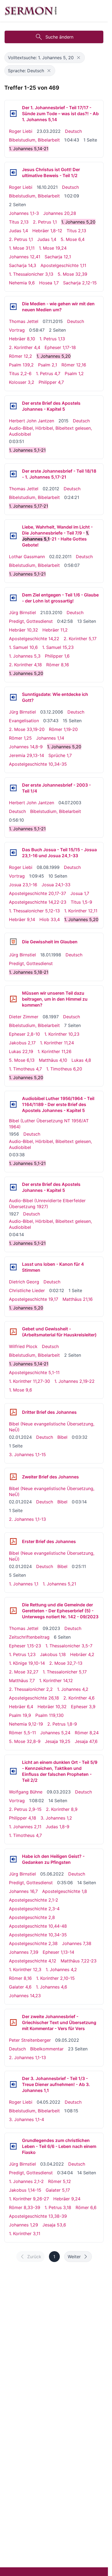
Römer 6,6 (86, 2207)
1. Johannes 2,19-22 (74, 1381)
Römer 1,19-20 (63, 729)
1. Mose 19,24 (53, 248)
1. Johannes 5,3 (25, 656)
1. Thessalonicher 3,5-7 (69, 1646)
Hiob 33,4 (50, 919)
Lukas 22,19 (21, 1051)
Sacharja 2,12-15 (80, 283)
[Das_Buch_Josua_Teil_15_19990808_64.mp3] (13, 853)
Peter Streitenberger (30, 2040)
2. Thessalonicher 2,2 (31, 1689)
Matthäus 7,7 (22, 1680)
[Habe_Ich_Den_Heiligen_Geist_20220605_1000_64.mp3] (13, 1859)
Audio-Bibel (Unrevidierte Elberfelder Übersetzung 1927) (47, 1204)
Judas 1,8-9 (57, 1827)
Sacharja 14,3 (23, 265)
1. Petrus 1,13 (52, 339)
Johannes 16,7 (23, 1891)
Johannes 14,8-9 (26, 747)
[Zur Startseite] (31, 11)
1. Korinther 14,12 (56, 1680)
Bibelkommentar (47, 2049)
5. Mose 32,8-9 (25, 1741)
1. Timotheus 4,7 (25, 1069)
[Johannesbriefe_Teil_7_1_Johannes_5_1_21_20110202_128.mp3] (13, 536)
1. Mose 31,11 (22, 248)
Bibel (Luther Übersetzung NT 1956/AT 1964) (49, 1124)
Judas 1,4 (18, 231)
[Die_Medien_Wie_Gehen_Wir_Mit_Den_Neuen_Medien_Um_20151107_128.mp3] (13, 307)
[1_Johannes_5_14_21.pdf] (13, 1332)
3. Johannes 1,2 (56, 1818)
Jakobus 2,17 (22, 1043)
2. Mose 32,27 (24, 1672)
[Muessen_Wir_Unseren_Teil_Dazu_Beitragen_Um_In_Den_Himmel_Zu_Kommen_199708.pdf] (13, 999)
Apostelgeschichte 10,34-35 (38, 764)
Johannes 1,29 (24, 2225)
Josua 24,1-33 (56, 885)
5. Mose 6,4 (73, 239)
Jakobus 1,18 (53, 1654)
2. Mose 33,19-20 (27, 729)
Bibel (62, 1437)
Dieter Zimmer (24, 1017)
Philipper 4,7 (51, 382)
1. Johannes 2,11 (25, 1827)
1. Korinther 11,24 (57, 1043)
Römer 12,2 (21, 356)
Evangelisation (24, 721)
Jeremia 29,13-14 (27, 755)
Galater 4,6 (20, 1987)
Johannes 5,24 (55, 1733)
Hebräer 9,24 (67, 2199)
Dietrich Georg (24, 1282)
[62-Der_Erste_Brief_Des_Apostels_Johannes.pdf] (13, 1541)
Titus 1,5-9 (81, 902)
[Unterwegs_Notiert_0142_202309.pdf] (13, 1611)
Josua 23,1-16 (23, 885)
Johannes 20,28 (60, 213)
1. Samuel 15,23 (58, 647)
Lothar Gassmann (27, 557)
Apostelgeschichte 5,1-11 (34, 1372)
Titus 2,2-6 (20, 373)
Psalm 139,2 (21, 365)
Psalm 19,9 (20, 1715)
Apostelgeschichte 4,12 (33, 1961)
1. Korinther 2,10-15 (55, 1978)
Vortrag (17, 330)
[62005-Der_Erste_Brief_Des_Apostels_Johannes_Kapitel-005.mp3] (13, 406)
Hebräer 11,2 (55, 630)
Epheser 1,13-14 (58, 1952)
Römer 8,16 (58, 665)
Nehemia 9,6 (22, 283)
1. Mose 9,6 (21, 1390)
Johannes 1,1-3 (24, 213)
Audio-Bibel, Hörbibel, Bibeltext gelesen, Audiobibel (50, 431)
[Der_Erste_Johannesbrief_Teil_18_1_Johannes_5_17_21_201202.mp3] (13, 474)
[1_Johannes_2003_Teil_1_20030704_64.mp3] (13, 788)
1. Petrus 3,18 (58, 2207)
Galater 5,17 (58, 2190)
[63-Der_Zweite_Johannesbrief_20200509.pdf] (13, 2022)
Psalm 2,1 (48, 365)
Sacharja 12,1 (58, 257)
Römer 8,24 (87, 1733)
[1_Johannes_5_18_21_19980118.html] (13, 942)
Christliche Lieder (27, 1290)
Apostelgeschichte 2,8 (32, 1917)
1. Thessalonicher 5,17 (65, 1672)
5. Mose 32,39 (72, 274)
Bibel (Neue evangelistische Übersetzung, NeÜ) (52, 1427)
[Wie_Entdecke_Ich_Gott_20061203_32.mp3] (13, 697)
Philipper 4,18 (23, 1818)
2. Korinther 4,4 (25, 347)
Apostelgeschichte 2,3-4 (34, 1909)
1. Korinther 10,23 (62, 1034)
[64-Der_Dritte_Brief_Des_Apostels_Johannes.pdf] (13, 1412)
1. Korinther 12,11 (81, 911)
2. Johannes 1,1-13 (27, 1519)
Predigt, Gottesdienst (31, 621)
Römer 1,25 (20, 738)
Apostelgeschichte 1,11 (63, 265)
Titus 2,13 (19, 222)
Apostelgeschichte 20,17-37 (38, 893)
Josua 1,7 (80, 893)
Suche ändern (59, 37)
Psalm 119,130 (49, 1715)
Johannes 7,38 (77, 1943)
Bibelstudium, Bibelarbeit (34, 140)
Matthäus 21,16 (78, 1299)
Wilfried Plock (23, 1346)
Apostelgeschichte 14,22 (34, 639)
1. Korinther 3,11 (25, 2233)
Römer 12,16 (74, 365)
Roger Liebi (21, 131)
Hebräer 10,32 (24, 630)
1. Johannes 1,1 (24, 1584)
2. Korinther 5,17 (80, 639)
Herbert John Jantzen (32, 421)
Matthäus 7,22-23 (79, 1961)
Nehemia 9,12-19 (26, 1724)
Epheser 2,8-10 (24, 1034)
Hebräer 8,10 (22, 339)
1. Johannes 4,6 (52, 1987)
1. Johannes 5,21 (59, 1584)
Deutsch (73, 131)
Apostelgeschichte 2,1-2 (34, 1900)
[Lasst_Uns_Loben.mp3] (13, 1267)
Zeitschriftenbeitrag (29, 1637)
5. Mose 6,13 (22, 1060)
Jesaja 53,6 (54, 2225)
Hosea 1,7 (49, 283)
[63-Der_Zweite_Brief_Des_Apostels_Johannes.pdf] (13, 1477)
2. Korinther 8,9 (62, 1809)
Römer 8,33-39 (25, 2207)
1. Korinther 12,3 (25, 1969)
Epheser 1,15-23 (25, 1646)
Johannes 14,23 (25, 1996)
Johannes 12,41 (25, 257)
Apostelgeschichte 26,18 (34, 1698)
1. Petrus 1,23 (22, 1654)
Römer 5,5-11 (22, 1733)
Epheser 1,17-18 (60, 347)
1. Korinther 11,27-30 (29, 1381)
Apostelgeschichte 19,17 (34, 1299)
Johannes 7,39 (24, 1952)
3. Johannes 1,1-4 (27, 2119)
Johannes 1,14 (50, 738)
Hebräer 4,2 (82, 1654)
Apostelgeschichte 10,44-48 (38, 1926)
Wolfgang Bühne (26, 1792)
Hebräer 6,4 (21, 1707)
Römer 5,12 (60, 2181)
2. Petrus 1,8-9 (62, 1724)
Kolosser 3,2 (22, 382)
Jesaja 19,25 (58, 1741)
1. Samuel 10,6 (23, 647)
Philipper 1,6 (57, 656)
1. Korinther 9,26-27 (29, 2199)
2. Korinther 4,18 (25, 665)
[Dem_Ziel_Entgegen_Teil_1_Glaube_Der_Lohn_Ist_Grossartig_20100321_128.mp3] (13, 598)
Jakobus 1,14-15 (25, 2190)
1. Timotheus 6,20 (64, 1069)
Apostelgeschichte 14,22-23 (38, 902)
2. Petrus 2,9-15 (25, 1809)
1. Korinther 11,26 (55, 1051)
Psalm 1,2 (74, 373)
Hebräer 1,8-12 (47, 231)
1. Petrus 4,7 (48, 373)
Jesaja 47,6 (86, 1741)
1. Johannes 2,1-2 (26, 2181)
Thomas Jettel (24, 321)
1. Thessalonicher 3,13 (31, 274)
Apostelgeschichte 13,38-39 (38, 2216)
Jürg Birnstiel (22, 612)
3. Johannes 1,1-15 (27, 1455)
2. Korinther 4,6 (79, 1698)
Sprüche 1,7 (60, 755)
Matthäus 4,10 (53, 1060)
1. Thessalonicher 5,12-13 (34, 911)
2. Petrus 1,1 (45, 222)
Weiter (74, 2257)
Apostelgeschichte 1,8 (65, 1891)
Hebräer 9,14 (22, 919)
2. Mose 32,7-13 (66, 1663)
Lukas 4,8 (81, 1060)
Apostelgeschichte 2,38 (33, 1943)
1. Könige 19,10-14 (27, 1663)
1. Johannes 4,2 (73, 1689)
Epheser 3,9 (83, 1707)
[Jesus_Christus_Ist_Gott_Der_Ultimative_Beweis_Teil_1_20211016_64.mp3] (13, 172)
